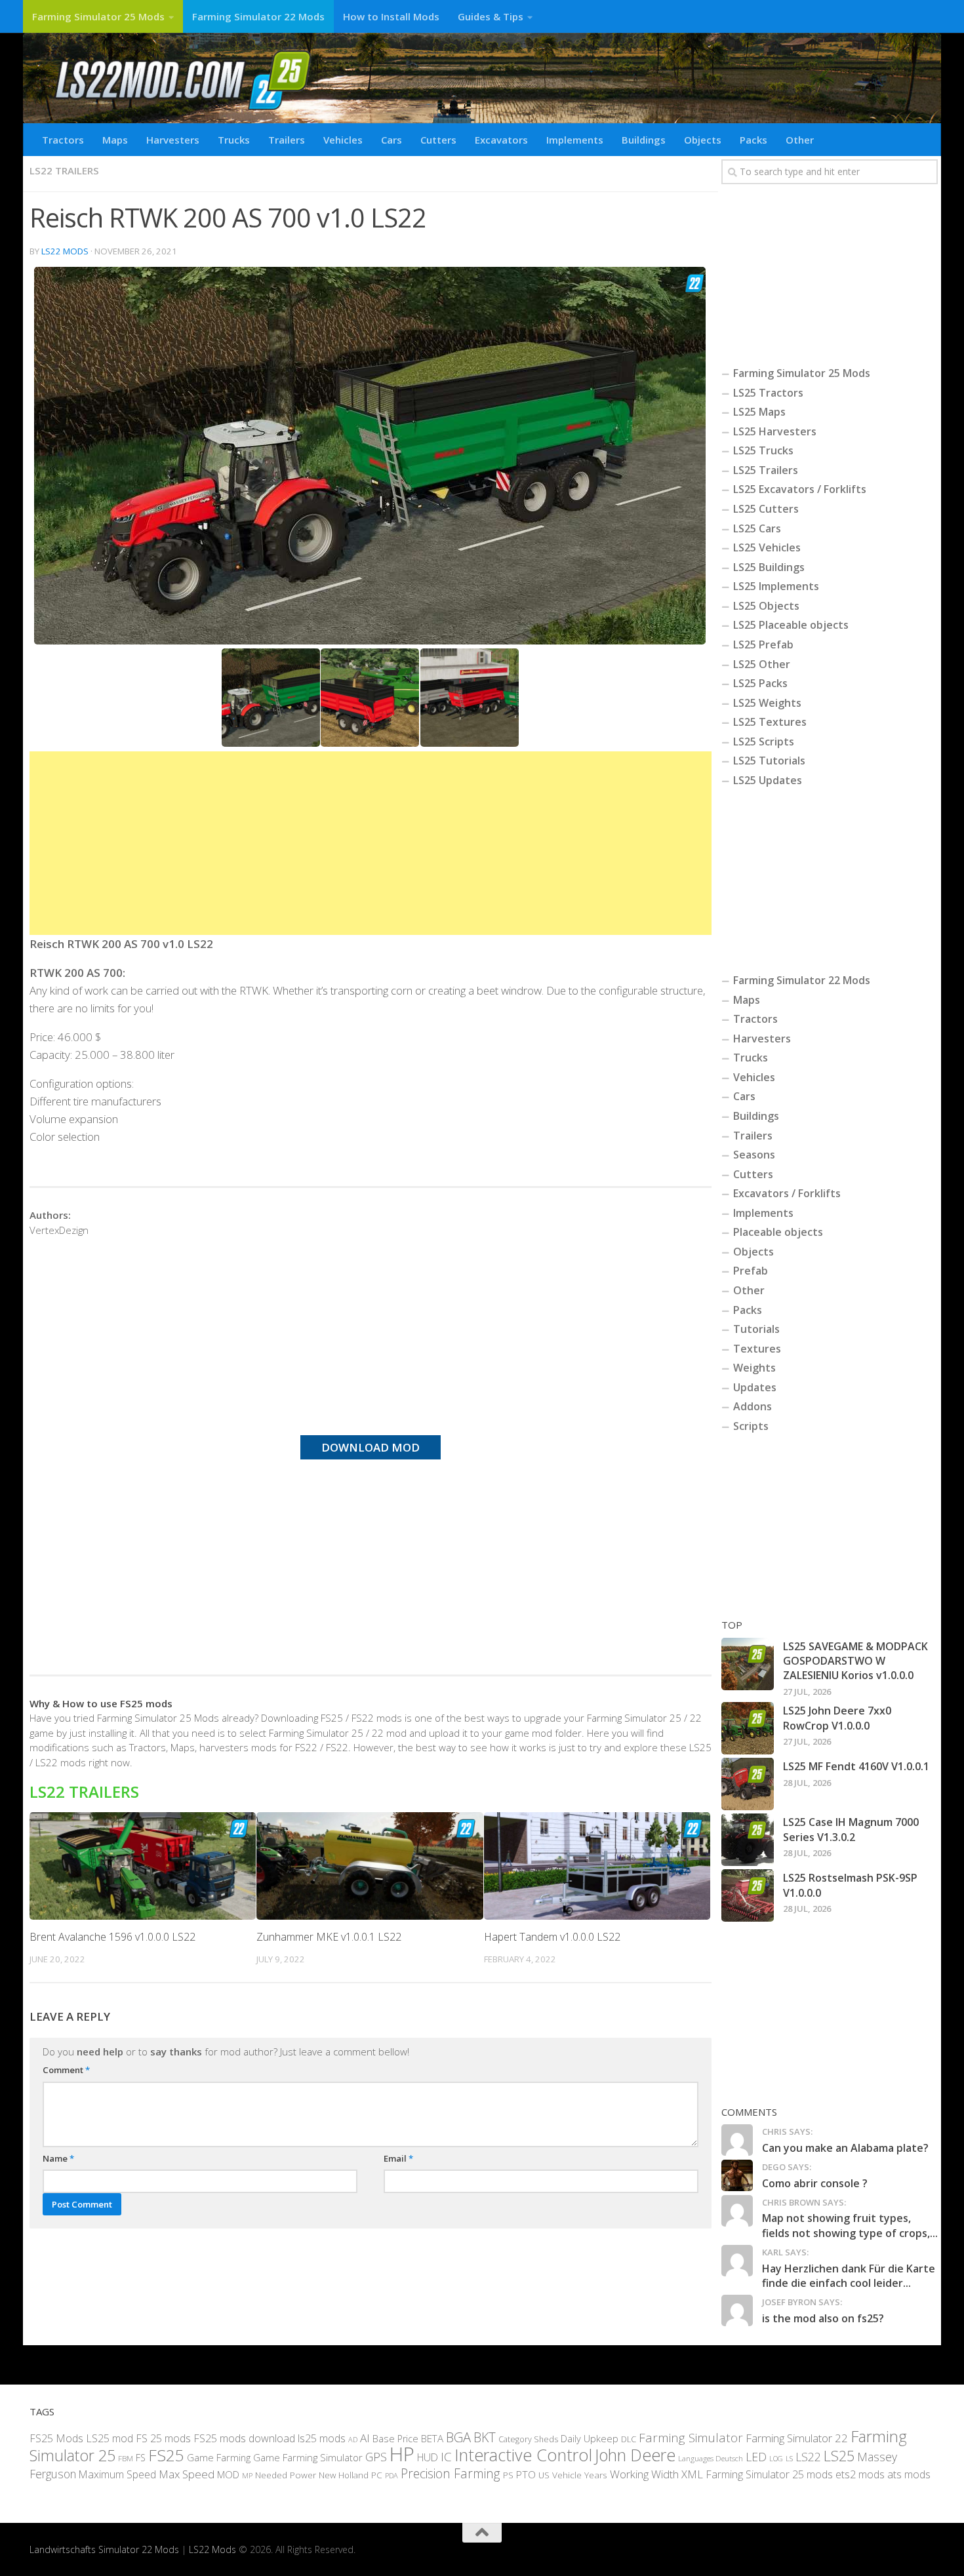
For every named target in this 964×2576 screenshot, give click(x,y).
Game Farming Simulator (308, 2457)
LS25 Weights (767, 703)
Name (58, 2158)
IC (446, 2457)
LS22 (808, 2457)
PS (508, 2475)
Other (800, 140)
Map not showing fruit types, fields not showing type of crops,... (850, 2225)
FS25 (166, 2455)
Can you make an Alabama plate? (845, 2148)
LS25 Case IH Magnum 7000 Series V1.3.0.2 (851, 1829)
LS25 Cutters (766, 509)
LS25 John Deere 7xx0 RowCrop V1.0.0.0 (837, 1718)
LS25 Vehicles (767, 547)
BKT (485, 2437)
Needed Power (286, 2475)
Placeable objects (778, 1232)
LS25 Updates (768, 780)
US (544, 2475)
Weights (754, 1368)
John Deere (635, 2455)
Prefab (751, 1271)
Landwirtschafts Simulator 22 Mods (104, 2549)
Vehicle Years (580, 2475)
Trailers (287, 140)
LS (789, 2458)
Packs (753, 140)
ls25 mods (322, 2438)
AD (353, 2439)
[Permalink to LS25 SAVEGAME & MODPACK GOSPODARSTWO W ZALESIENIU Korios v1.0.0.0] (748, 1664)
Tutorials (756, 1329)
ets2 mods (860, 2474)
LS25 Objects (766, 606)
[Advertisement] (371, 843)
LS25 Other (762, 664)
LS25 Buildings (769, 567)
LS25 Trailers (766, 470)
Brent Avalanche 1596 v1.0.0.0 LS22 (112, 1937)
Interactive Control (523, 2455)
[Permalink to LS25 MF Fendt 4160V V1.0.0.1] (748, 1784)
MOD (228, 2474)
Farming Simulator (691, 2438)
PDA (392, 2475)
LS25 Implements (776, 586)
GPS (376, 2457)
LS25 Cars (757, 528)
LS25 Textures (770, 722)
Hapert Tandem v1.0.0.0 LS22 (552, 1937)
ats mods (909, 2474)
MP (247, 2475)
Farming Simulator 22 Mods (258, 16)
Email (398, 2158)
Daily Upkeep (590, 2438)
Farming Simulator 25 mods (769, 2474)
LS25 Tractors (768, 393)
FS (141, 2458)
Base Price (395, 2439)
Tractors (63, 140)
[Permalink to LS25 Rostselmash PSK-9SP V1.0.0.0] (748, 1895)
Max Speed (187, 2474)
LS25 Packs (760, 683)
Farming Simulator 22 (797, 2438)
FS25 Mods (56, 2438)
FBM (126, 2458)
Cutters (438, 140)
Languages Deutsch (711, 2458)
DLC (629, 2439)
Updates (755, 1387)
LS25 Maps (759, 412)
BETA (432, 2438)
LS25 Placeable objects (791, 625)
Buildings (644, 140)
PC (377, 2475)
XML (692, 2474)
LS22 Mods (65, 251)
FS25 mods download (244, 2438)
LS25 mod (110, 2438)
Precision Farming (451, 2473)
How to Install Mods (391, 16)
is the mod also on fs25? (823, 2318)
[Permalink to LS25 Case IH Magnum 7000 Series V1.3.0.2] (748, 1840)
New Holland (344, 2475)
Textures (757, 1349)
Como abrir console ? (815, 2183)
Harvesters (173, 140)
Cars (392, 140)
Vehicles (343, 140)
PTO (526, 2474)
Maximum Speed (117, 2474)
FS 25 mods (163, 2438)
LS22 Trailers (64, 170)
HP (402, 2454)
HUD (428, 2457)
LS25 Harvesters (775, 431)
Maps (115, 140)
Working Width (644, 2474)
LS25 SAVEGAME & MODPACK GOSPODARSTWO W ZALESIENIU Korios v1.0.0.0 (855, 1661)
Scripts (751, 1426)
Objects (703, 140)
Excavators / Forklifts (787, 1193)
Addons (753, 1406)
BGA (458, 2437)
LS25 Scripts (764, 742)
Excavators (501, 140)
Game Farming (219, 2457)
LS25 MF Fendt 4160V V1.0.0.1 (856, 1766)
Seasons (754, 1155)
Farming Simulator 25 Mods (98, 16)
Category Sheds (528, 2439)
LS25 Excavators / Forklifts (800, 489)
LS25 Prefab (763, 644)
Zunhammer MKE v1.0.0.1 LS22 (329, 1937)
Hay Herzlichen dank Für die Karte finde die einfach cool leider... (849, 2276)
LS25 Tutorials (769, 761)
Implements (575, 140)
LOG (776, 2459)
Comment (66, 2070)
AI (365, 2438)
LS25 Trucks (763, 450)
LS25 (839, 2456)
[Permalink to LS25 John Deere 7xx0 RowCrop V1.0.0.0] (748, 1728)
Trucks (234, 140)
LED (756, 2457)
